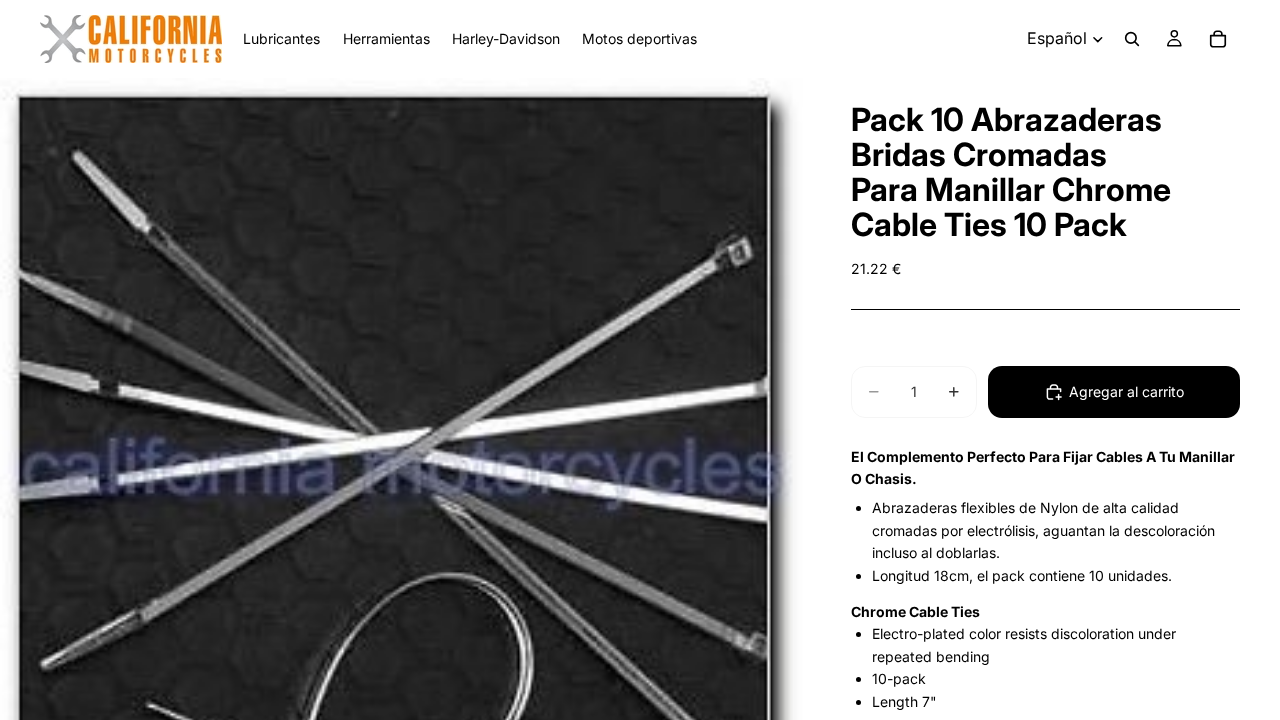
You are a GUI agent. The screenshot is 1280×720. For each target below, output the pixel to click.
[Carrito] (1218, 39)
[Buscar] (1132, 39)
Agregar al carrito (1126, 391)
